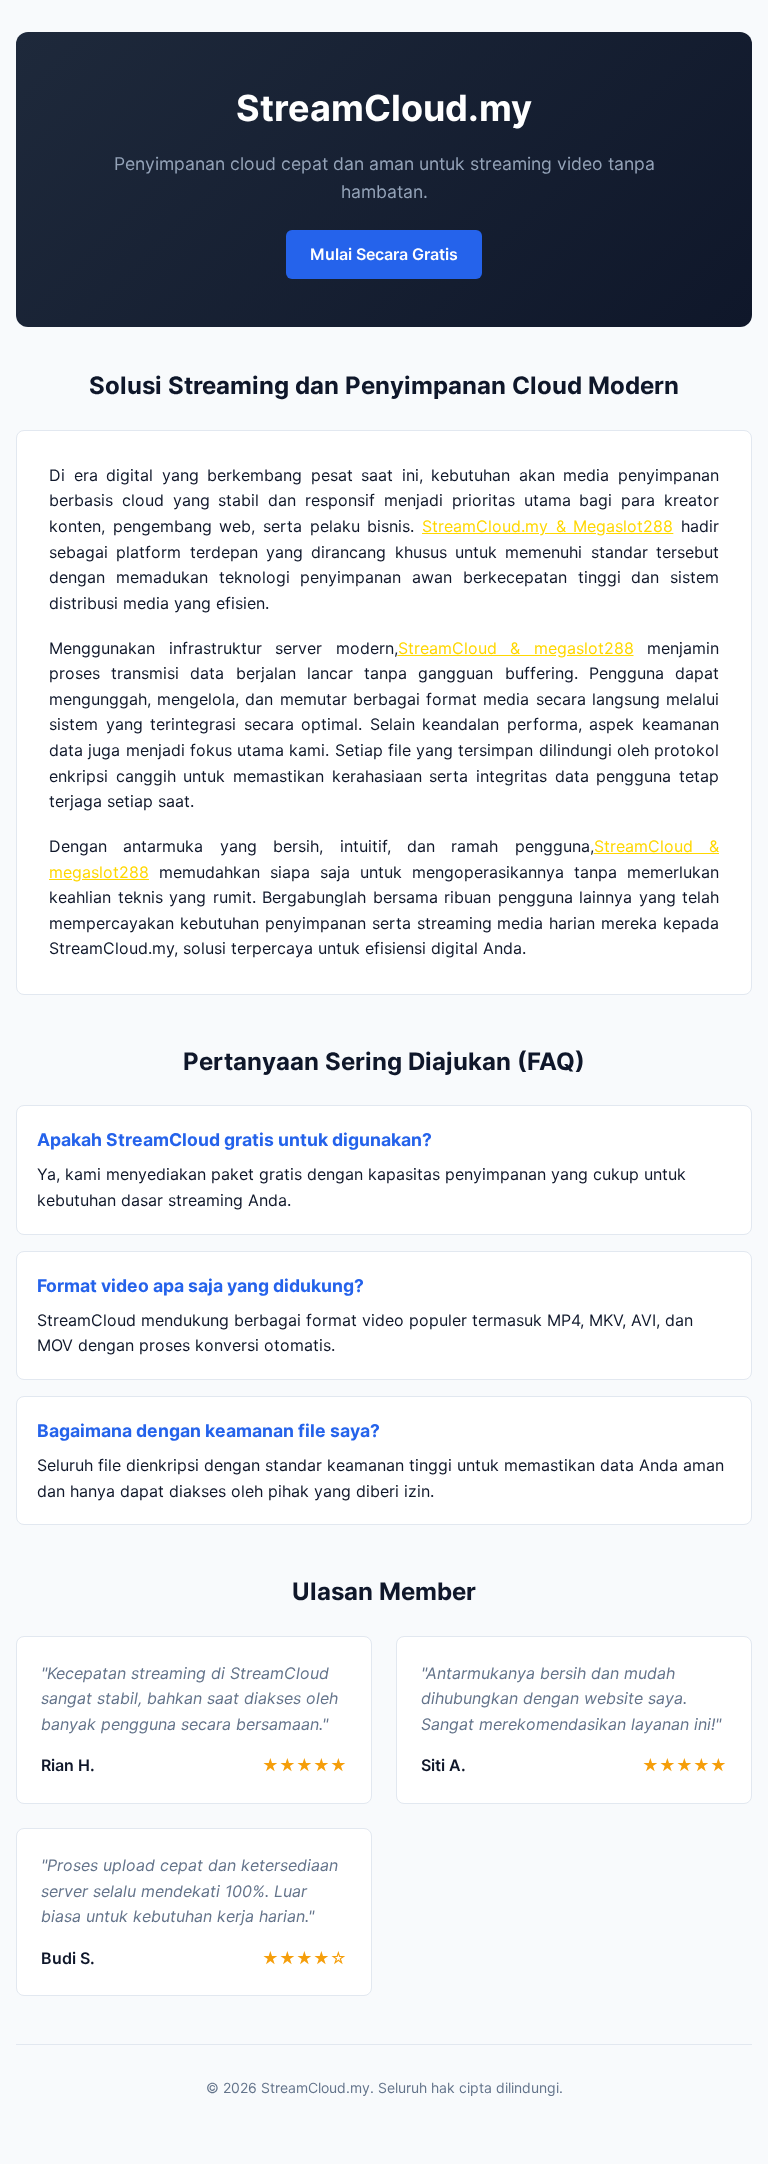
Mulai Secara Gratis (384, 254)
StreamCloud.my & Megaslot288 (547, 526)
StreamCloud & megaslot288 (516, 648)
